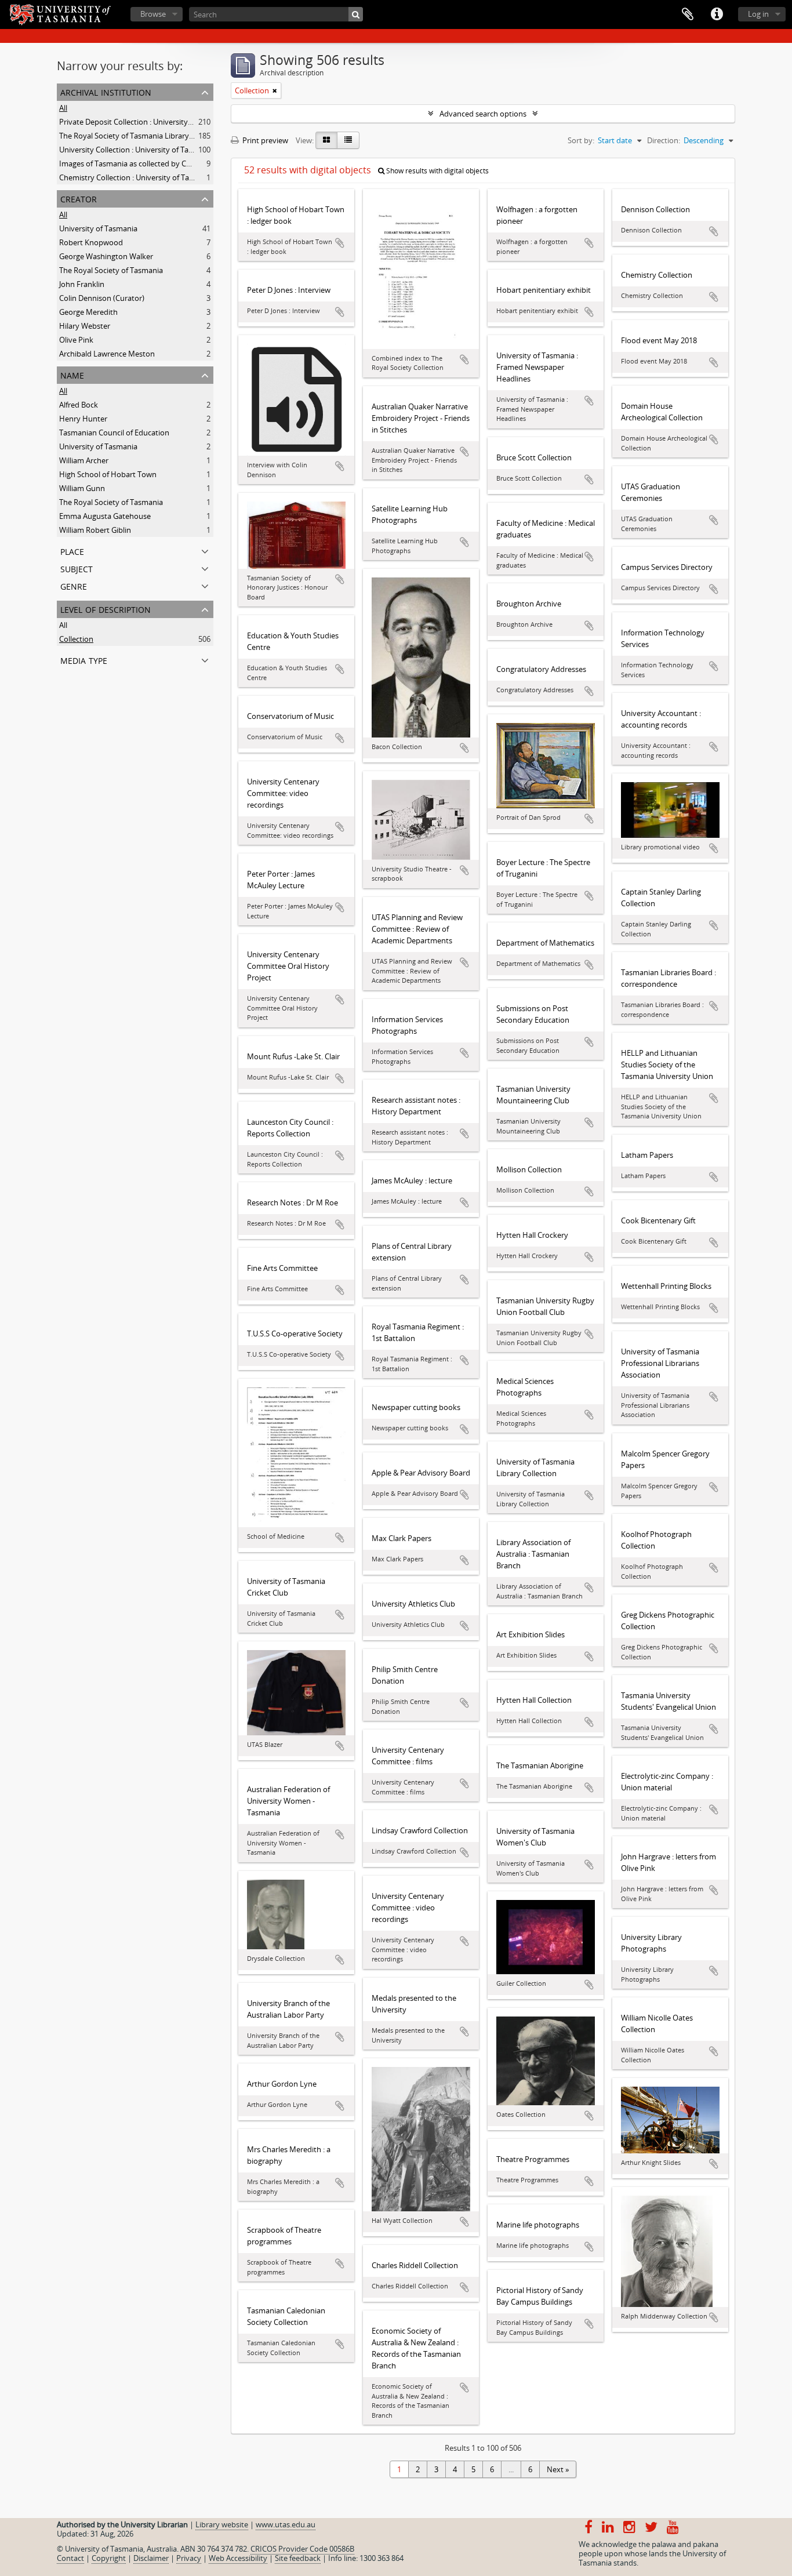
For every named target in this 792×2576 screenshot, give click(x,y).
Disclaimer (151, 2558)
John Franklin (82, 284)
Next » (558, 2469)
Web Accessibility (238, 2558)
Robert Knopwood (91, 242)
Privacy (189, 2558)
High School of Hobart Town (108, 474)
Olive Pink (76, 340)
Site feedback (298, 2558)
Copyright (109, 2558)
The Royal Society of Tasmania (111, 270)
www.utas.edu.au (286, 2524)
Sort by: (581, 140)
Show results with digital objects (437, 171)
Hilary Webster (85, 326)
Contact (70, 2558)
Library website (222, 2524)
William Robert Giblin (95, 530)
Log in (758, 14)
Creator (79, 198)
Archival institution (106, 91)
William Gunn (82, 488)
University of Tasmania (98, 228)
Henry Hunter (83, 419)
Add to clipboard (340, 243)
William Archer (84, 460)
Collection (76, 639)
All (63, 108)
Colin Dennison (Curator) (102, 298)
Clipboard (688, 14)
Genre (74, 585)
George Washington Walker (106, 256)
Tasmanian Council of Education (114, 433)
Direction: (664, 140)
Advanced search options (483, 114)
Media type (84, 660)
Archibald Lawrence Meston (107, 354)
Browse (153, 14)
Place (72, 551)
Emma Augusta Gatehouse (105, 516)
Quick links (717, 14)
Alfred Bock (79, 405)
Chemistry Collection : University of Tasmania (137, 177)
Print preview (264, 140)
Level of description (106, 608)
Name (72, 374)
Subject (77, 568)
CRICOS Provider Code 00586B (302, 2549)
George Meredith (88, 312)
